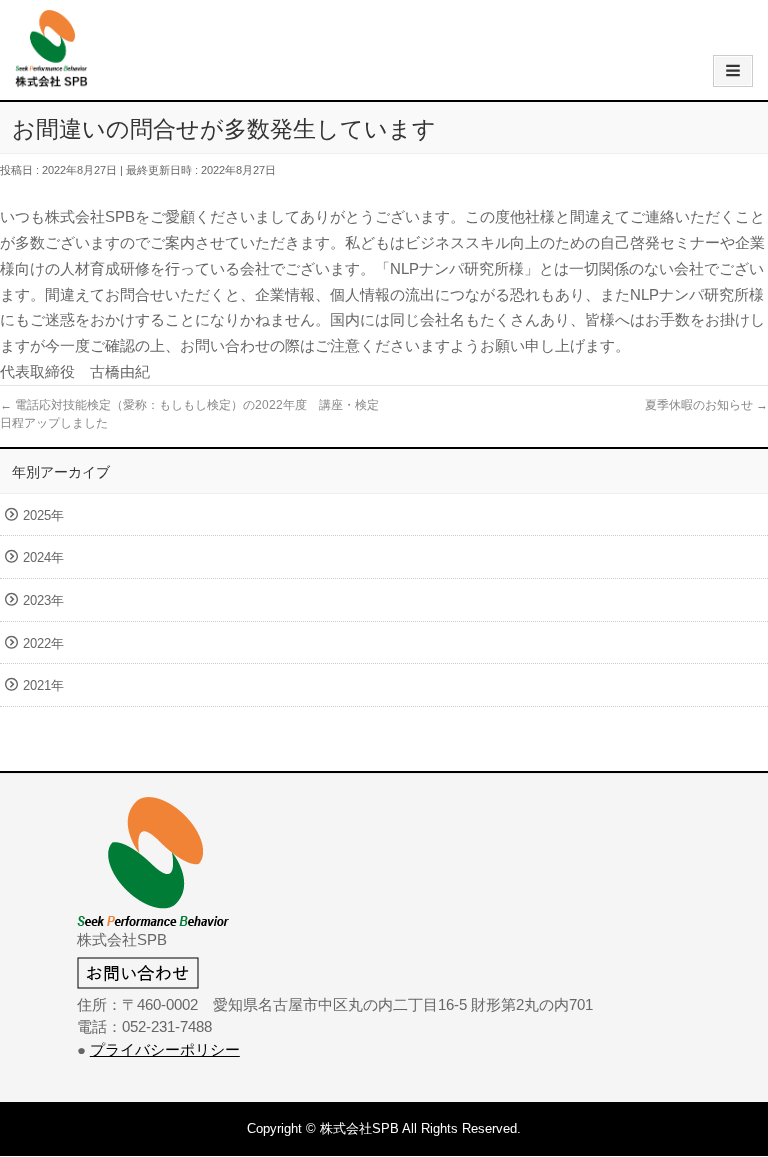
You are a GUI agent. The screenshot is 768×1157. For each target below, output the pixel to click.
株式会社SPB (359, 1128)
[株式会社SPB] (51, 77)
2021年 (43, 685)
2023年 (43, 600)
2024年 (43, 557)
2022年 (43, 643)
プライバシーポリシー (165, 1049)
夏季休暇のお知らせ (706, 405)
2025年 (43, 515)
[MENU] (733, 71)
